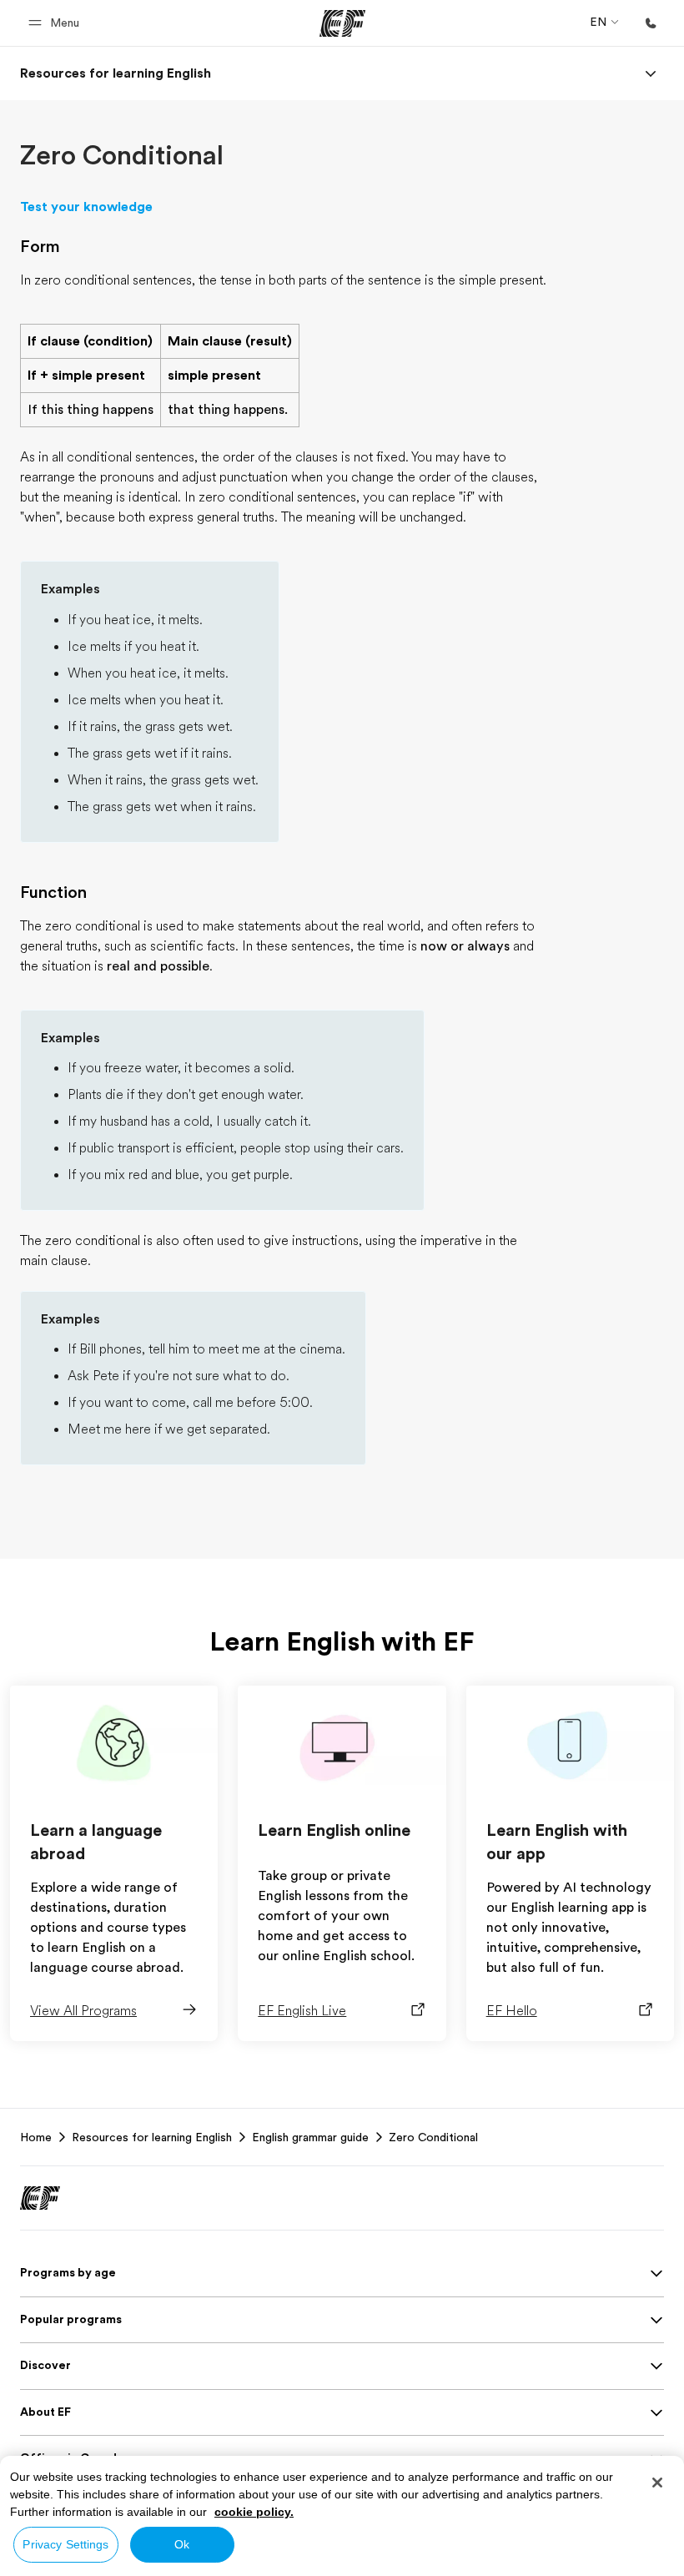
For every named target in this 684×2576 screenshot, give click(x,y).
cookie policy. (254, 2512)
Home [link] (36, 2137)
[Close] (657, 2483)
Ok (182, 2544)
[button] (56, 23)
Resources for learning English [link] (152, 2137)
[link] (116, 73)
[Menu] (651, 73)
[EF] (342, 23)
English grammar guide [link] (310, 2137)
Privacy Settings (65, 2544)
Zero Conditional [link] (433, 2137)
